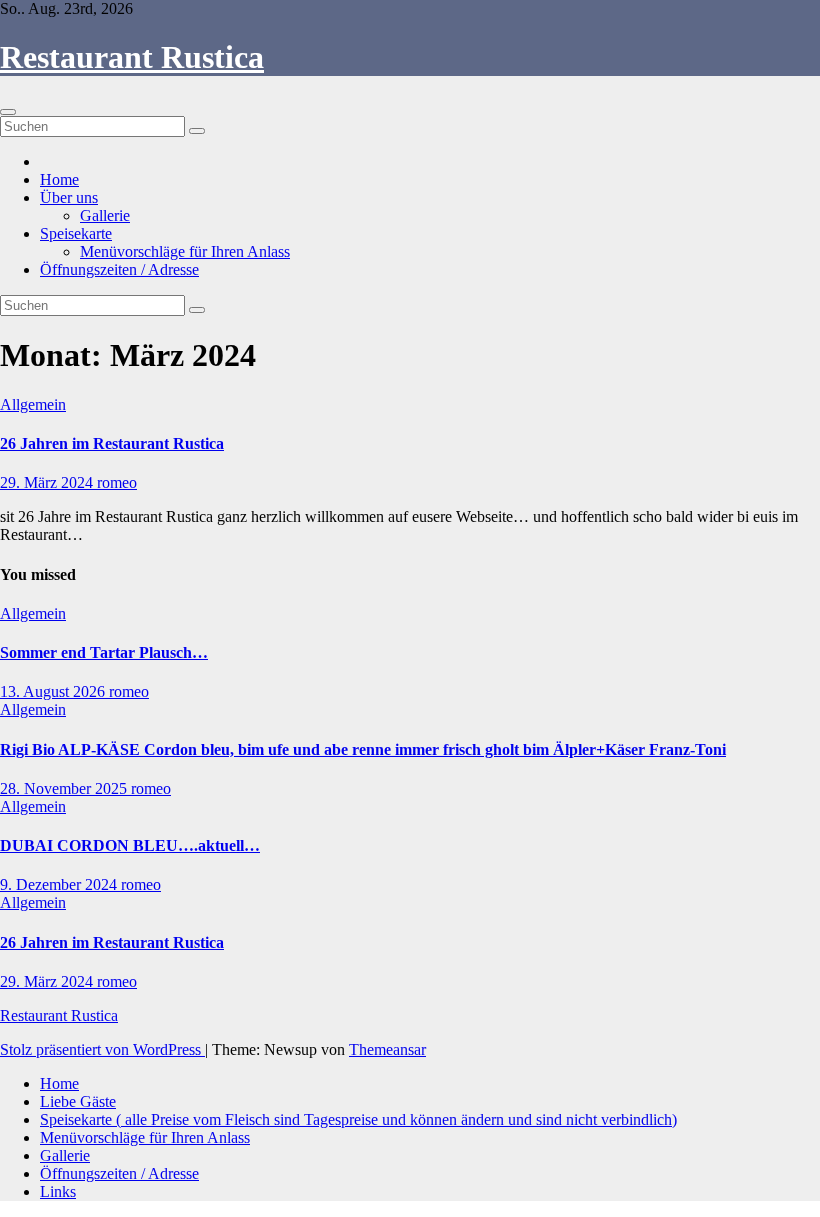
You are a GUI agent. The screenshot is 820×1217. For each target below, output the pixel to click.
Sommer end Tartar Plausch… (104, 652)
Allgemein (33, 404)
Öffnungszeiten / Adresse (119, 269)
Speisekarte (76, 233)
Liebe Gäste (78, 1101)
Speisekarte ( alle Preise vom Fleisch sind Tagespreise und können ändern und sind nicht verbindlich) (358, 1119)
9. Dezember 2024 (60, 884)
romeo (117, 482)
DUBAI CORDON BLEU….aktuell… (130, 845)
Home (59, 179)
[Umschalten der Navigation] (8, 112)
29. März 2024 (48, 482)
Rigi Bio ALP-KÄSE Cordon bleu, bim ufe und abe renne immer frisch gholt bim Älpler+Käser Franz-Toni (363, 749)
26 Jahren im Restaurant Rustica (112, 443)
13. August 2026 (54, 691)
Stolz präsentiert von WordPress (102, 1049)
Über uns (69, 197)
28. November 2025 (65, 788)
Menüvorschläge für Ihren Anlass (185, 251)
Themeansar (387, 1049)
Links (58, 1191)
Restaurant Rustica (132, 57)
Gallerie (105, 215)
